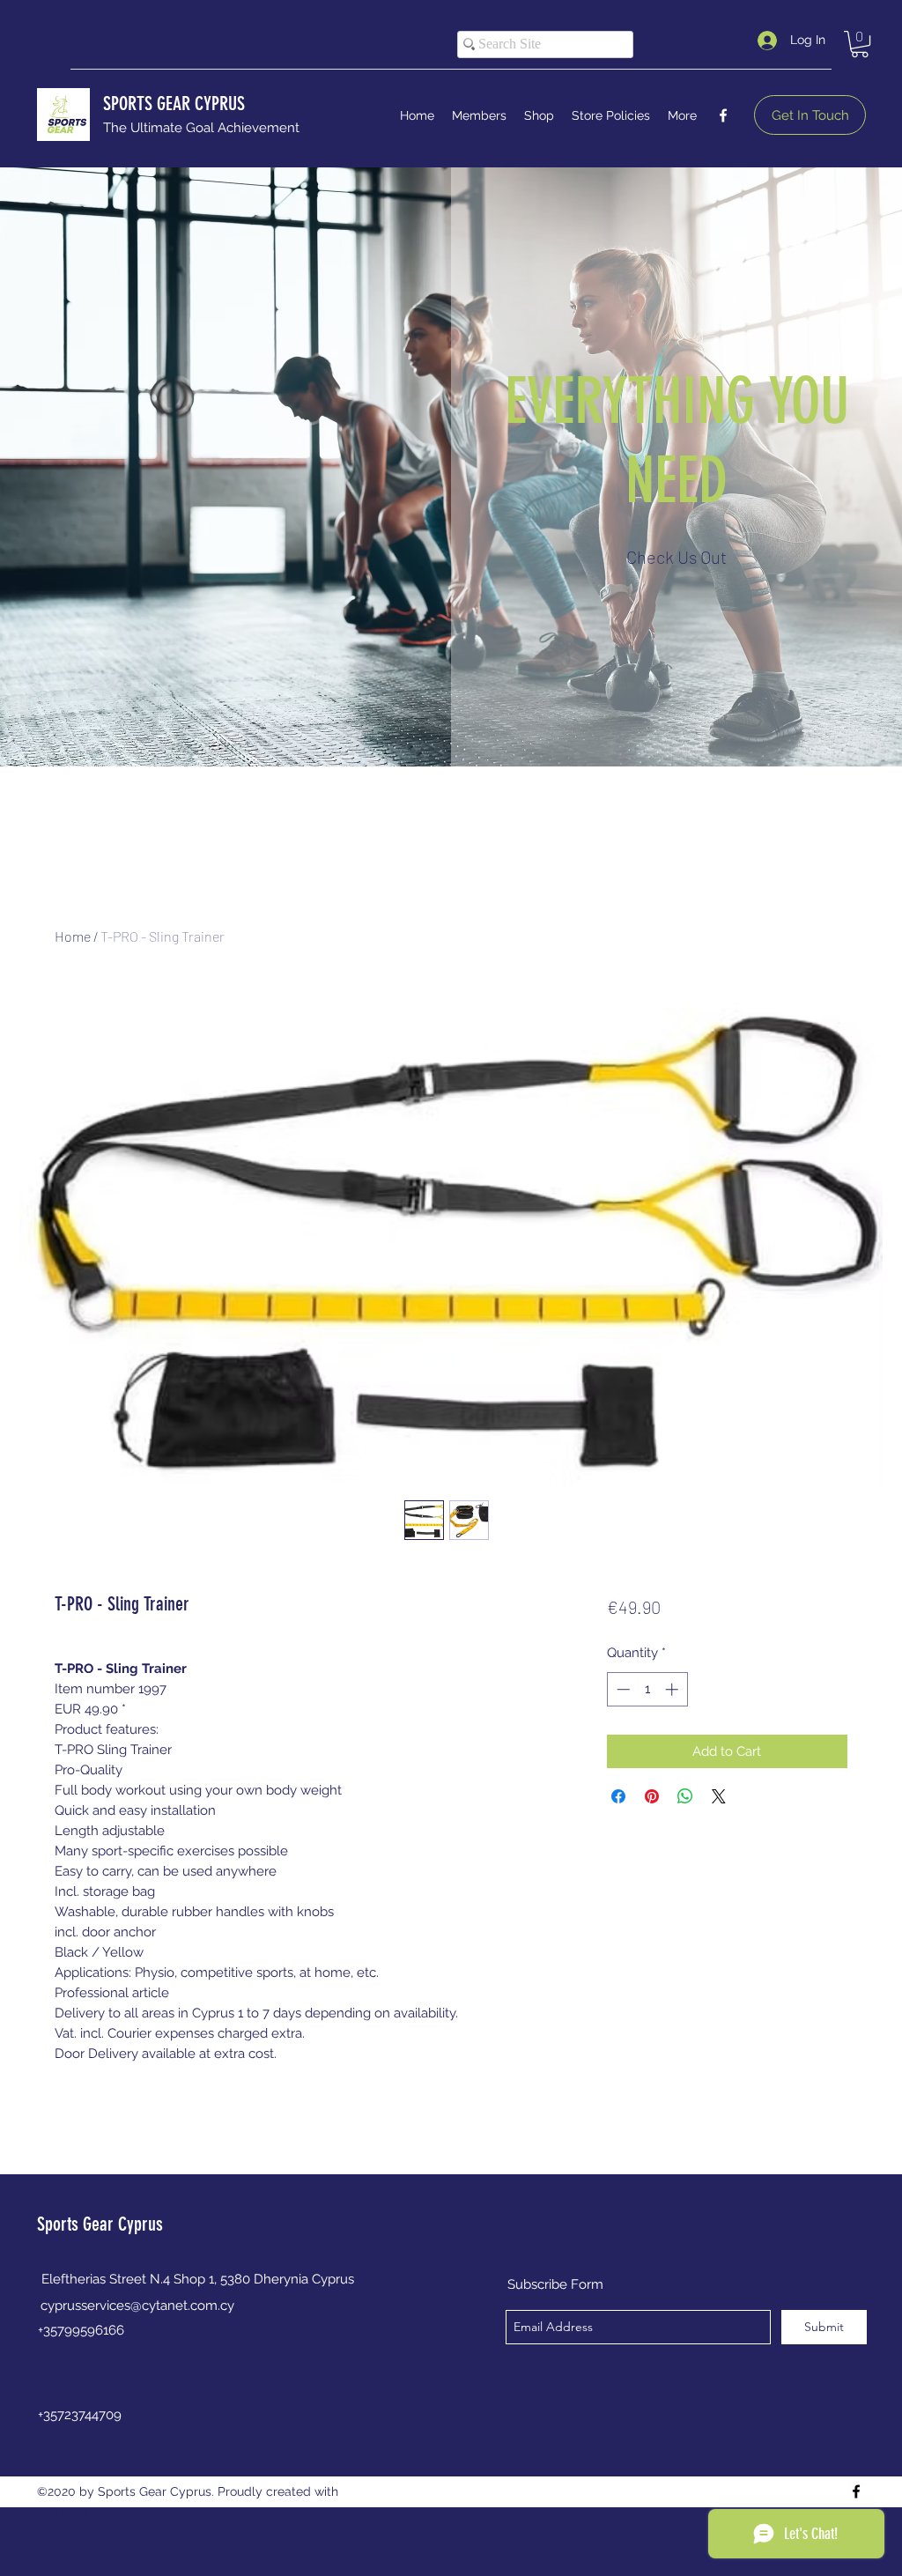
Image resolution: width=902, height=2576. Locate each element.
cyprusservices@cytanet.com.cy (137, 2306)
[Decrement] (621, 1689)
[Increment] (673, 1689)
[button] (860, 44)
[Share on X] (719, 1796)
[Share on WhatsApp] (685, 1796)
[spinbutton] (647, 1689)
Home (73, 936)
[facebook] (723, 115)
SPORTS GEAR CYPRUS (174, 104)
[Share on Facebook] (618, 1796)
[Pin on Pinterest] (652, 1796)
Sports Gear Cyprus (100, 2224)
